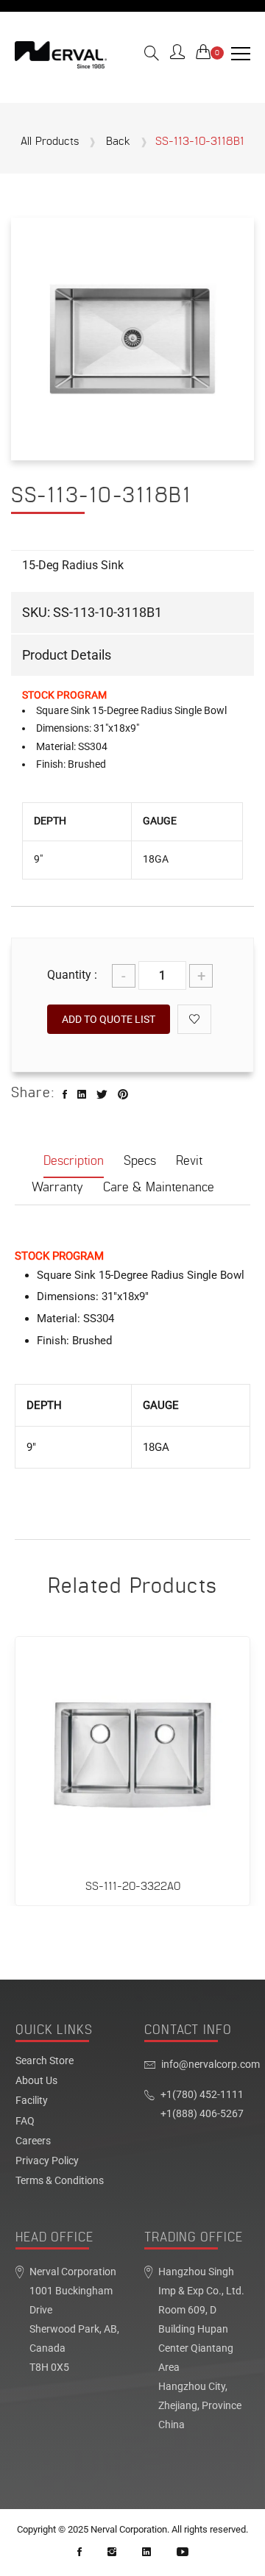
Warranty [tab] (57, 1187)
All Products (50, 142)
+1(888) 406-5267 (202, 2114)
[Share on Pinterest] (123, 1095)
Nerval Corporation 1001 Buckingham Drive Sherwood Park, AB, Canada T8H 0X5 (74, 2320)
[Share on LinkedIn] (82, 1095)
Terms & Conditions (60, 2181)
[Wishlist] (194, 1019)
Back (118, 142)
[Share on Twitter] (102, 1095)
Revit (189, 1161)
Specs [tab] (140, 1161)
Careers (33, 2141)
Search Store (45, 2061)
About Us (36, 2081)
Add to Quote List (109, 1019)
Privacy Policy (47, 2161)
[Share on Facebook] (65, 1095)
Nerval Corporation (129, 2529)
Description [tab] (74, 1161)
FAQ (25, 2122)
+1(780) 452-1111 (202, 2095)
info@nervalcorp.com (211, 2065)
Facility (32, 2101)
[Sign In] (177, 54)
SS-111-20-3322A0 (133, 1887)
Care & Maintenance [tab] (159, 1187)
